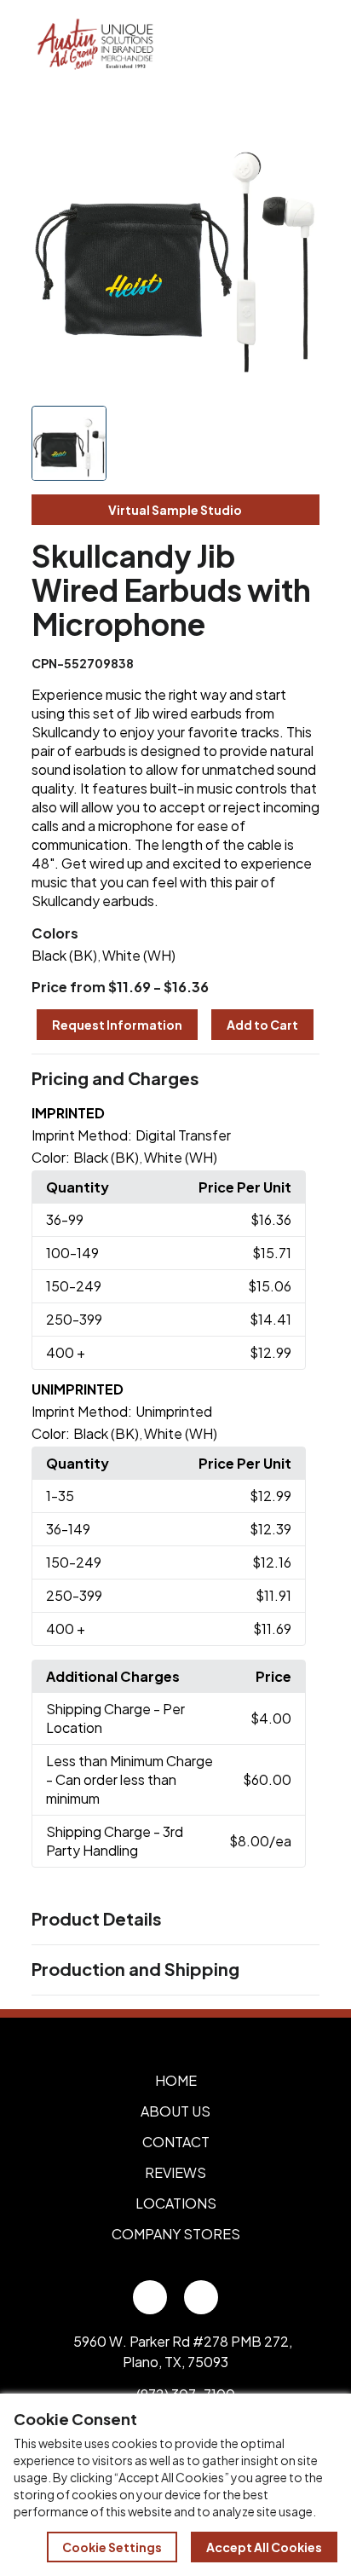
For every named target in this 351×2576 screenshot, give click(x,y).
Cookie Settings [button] (112, 2547)
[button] (176, 1079)
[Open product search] (264, 45)
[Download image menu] (297, 125)
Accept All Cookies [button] (264, 2547)
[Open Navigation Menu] (300, 45)
